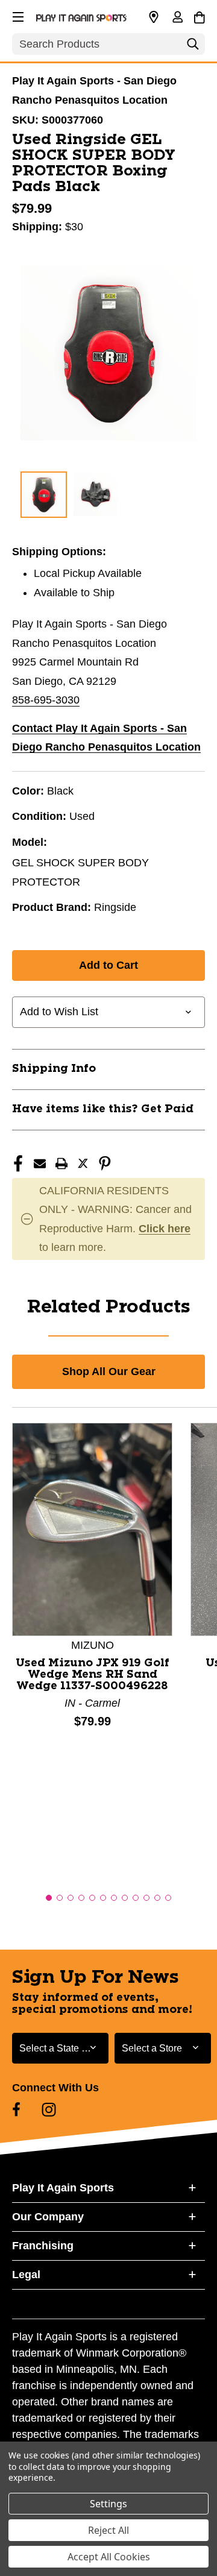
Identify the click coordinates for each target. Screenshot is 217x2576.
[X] (83, 1164)
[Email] (40, 1164)
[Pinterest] (105, 1164)
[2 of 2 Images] (96, 494)
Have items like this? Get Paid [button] (103, 1109)
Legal (26, 2275)
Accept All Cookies (109, 2557)
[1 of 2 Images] (44, 495)
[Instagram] (49, 2109)
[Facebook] (18, 1164)
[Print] (61, 1164)
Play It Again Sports (63, 2188)
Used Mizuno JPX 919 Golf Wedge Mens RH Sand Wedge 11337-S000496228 (93, 1675)
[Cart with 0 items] (199, 16)
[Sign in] (177, 18)
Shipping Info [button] (54, 1069)
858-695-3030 (46, 700)
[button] (17, 15)
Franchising (43, 2246)
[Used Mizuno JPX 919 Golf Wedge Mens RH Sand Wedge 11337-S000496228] (92, 1528)
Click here (165, 1229)
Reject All (108, 2530)
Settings (108, 2504)
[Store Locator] (154, 17)
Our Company (48, 2217)
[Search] (193, 47)
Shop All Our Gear (109, 1371)
